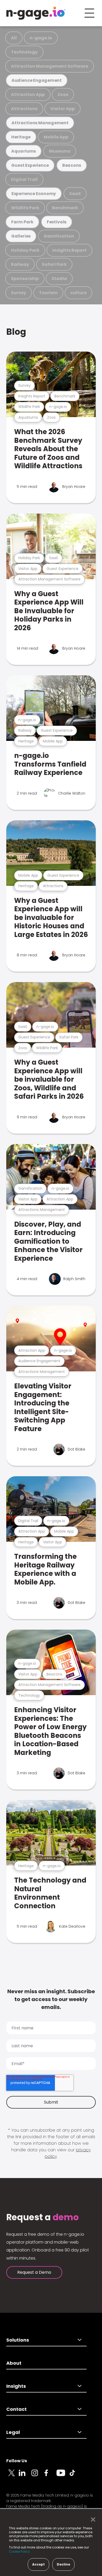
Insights (16, 2386)
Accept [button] (38, 2564)
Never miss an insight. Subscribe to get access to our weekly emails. (51, 1999)
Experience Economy (34, 194)
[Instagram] (38, 2476)
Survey (19, 293)
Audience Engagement (37, 80)
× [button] (92, 2520)
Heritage (21, 137)
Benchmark (65, 208)
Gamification (59, 236)
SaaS (75, 194)
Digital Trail (24, 179)
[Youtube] (63, 2476)
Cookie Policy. (20, 2551)
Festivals (57, 222)
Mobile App (56, 137)
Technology (24, 52)
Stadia (59, 279)
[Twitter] (13, 2476)
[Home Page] (36, 13)
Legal (13, 2432)
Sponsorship (25, 279)
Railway (20, 264)
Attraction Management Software (50, 66)
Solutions (18, 2340)
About (14, 2363)
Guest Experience (30, 165)
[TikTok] (75, 2476)
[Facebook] (50, 2476)
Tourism (48, 293)
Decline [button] (63, 2564)
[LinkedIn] (25, 2476)
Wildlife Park (25, 208)
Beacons (72, 165)
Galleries (21, 236)
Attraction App (28, 95)
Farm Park (22, 222)
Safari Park (54, 264)
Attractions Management (40, 123)
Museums (60, 151)
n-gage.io (41, 38)
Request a (42, 2217)
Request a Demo (34, 2272)
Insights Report (69, 250)
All (14, 38)
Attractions (24, 109)
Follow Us (17, 2461)
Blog (16, 332)
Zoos (63, 95)
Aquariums (24, 151)
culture (78, 293)
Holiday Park (25, 250)
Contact (16, 2409)
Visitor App (63, 109)
